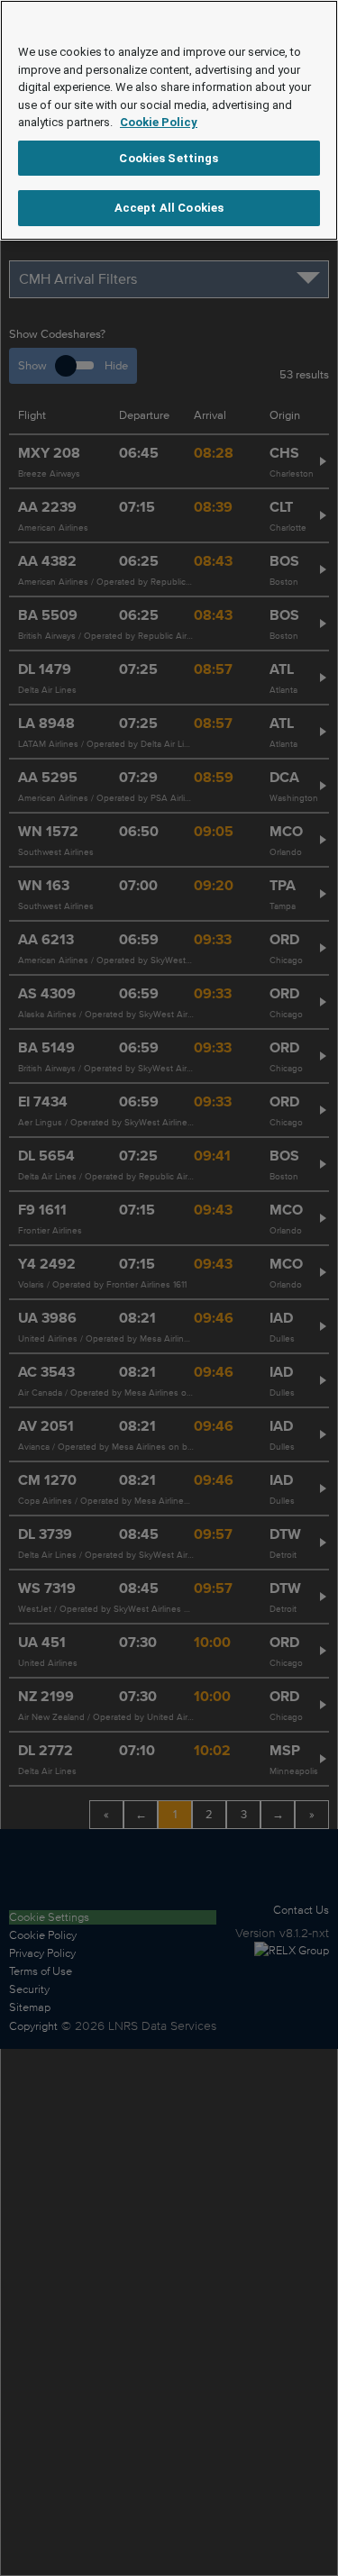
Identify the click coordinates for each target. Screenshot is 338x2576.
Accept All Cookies (169, 208)
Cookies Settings (169, 158)
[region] (169, 120)
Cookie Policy (159, 122)
